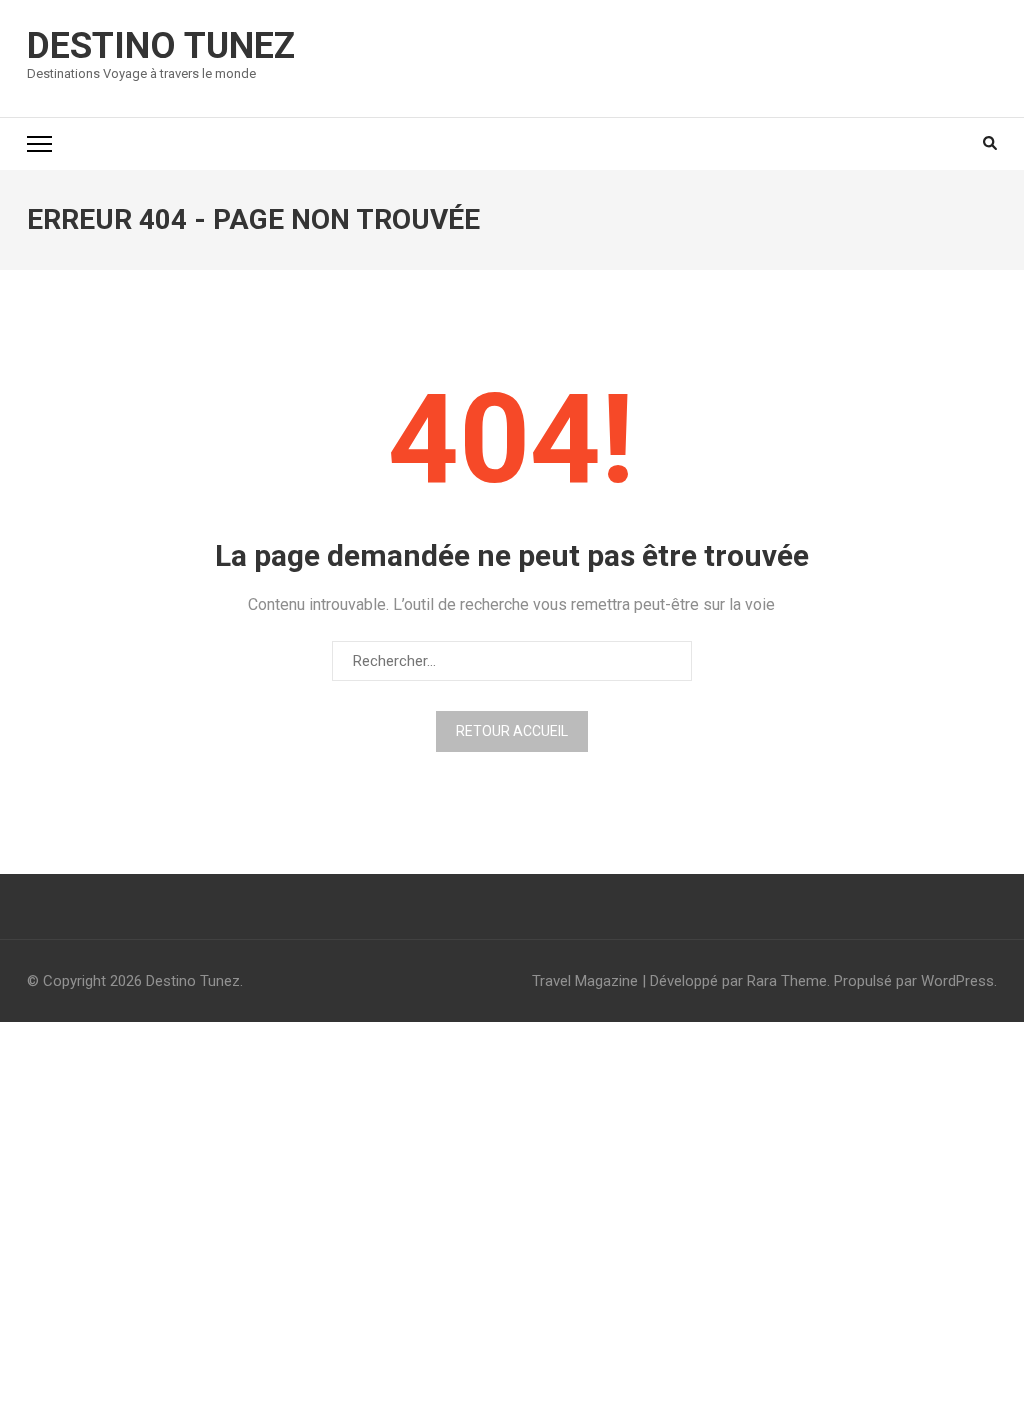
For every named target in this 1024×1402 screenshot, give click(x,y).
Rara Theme (787, 981)
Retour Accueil (512, 731)
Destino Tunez (161, 46)
